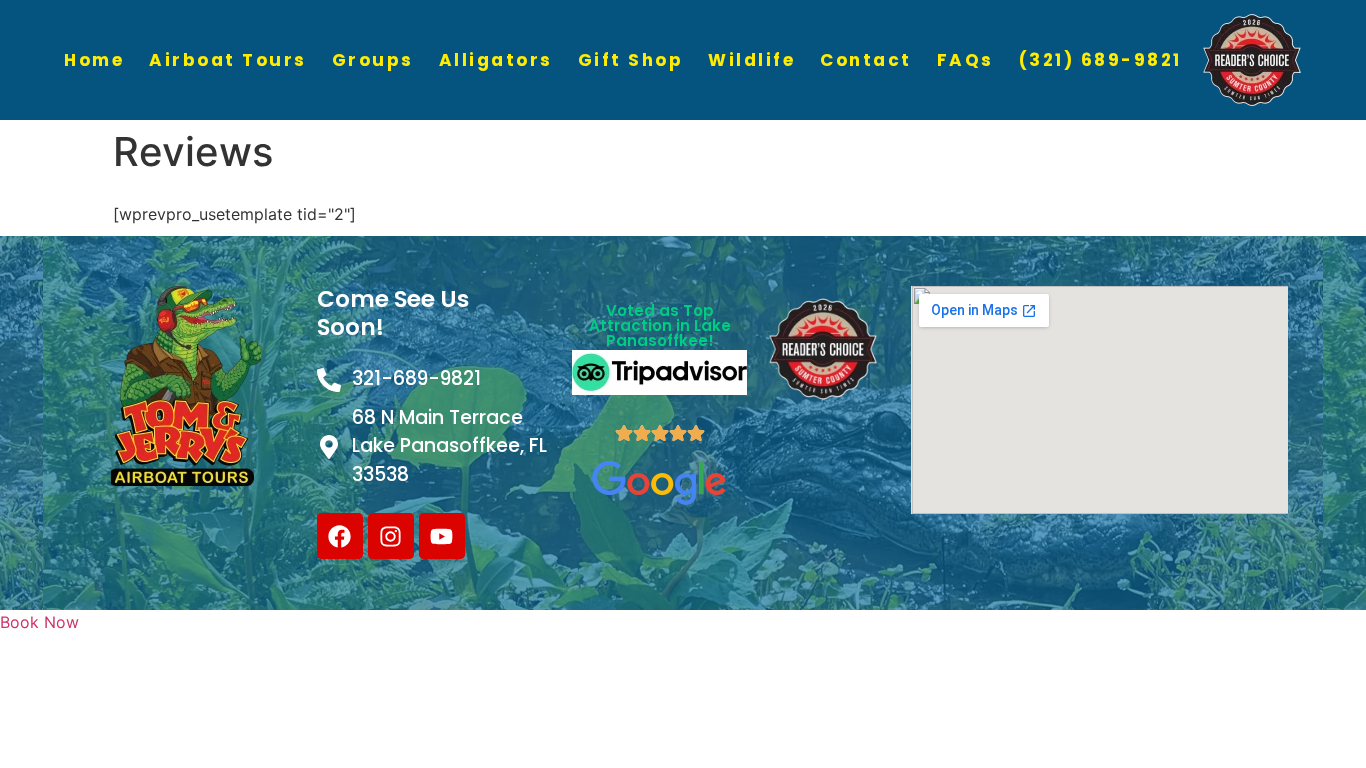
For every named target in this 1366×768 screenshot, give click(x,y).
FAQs (965, 60)
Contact (866, 60)
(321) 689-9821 (1100, 60)
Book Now (39, 622)
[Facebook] (340, 536)
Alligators (496, 60)
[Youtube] (442, 536)
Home (94, 60)
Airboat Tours (228, 60)
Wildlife (751, 60)
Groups (373, 60)
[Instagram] (391, 536)
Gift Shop (631, 60)
